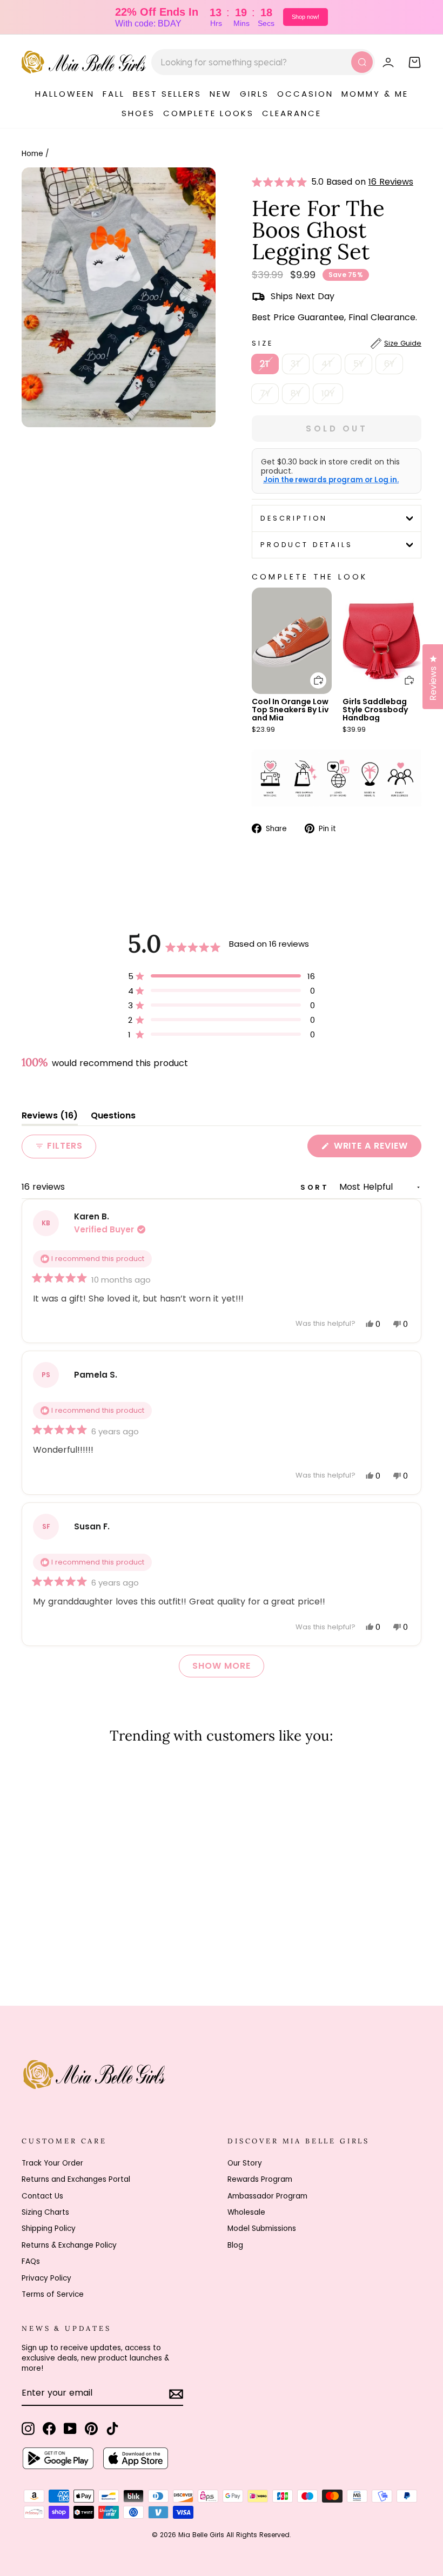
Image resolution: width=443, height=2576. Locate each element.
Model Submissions (262, 2228)
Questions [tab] (113, 1118)
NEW (221, 94)
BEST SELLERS (167, 94)
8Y (296, 393)
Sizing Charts (45, 2212)
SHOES (138, 113)
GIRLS (254, 94)
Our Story (245, 2163)
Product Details (307, 545)
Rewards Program (260, 2179)
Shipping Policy (49, 2228)
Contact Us (42, 2196)
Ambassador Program (267, 2196)
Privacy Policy (46, 2278)
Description (294, 518)
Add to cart (312, 673)
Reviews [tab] (50, 1118)
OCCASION (305, 94)
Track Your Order (52, 2163)
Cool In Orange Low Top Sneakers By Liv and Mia (290, 710)
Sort (317, 1187)
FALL (114, 94)
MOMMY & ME (375, 94)
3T (296, 364)
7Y (265, 393)
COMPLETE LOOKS (209, 113)
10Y (328, 393)
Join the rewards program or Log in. (331, 480)
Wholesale (246, 2212)
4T (327, 364)
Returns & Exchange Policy (69, 2245)
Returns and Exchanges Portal (76, 2179)
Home (32, 154)
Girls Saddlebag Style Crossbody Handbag (375, 710)
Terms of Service (53, 2294)
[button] (281, 182)
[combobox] (263, 62)
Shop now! (306, 17)
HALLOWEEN (65, 94)
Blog (235, 2245)
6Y (389, 364)
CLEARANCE (292, 113)
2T (265, 364)
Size (337, 343)
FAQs (31, 2261)
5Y (358, 364)
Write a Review (376, 1148)
